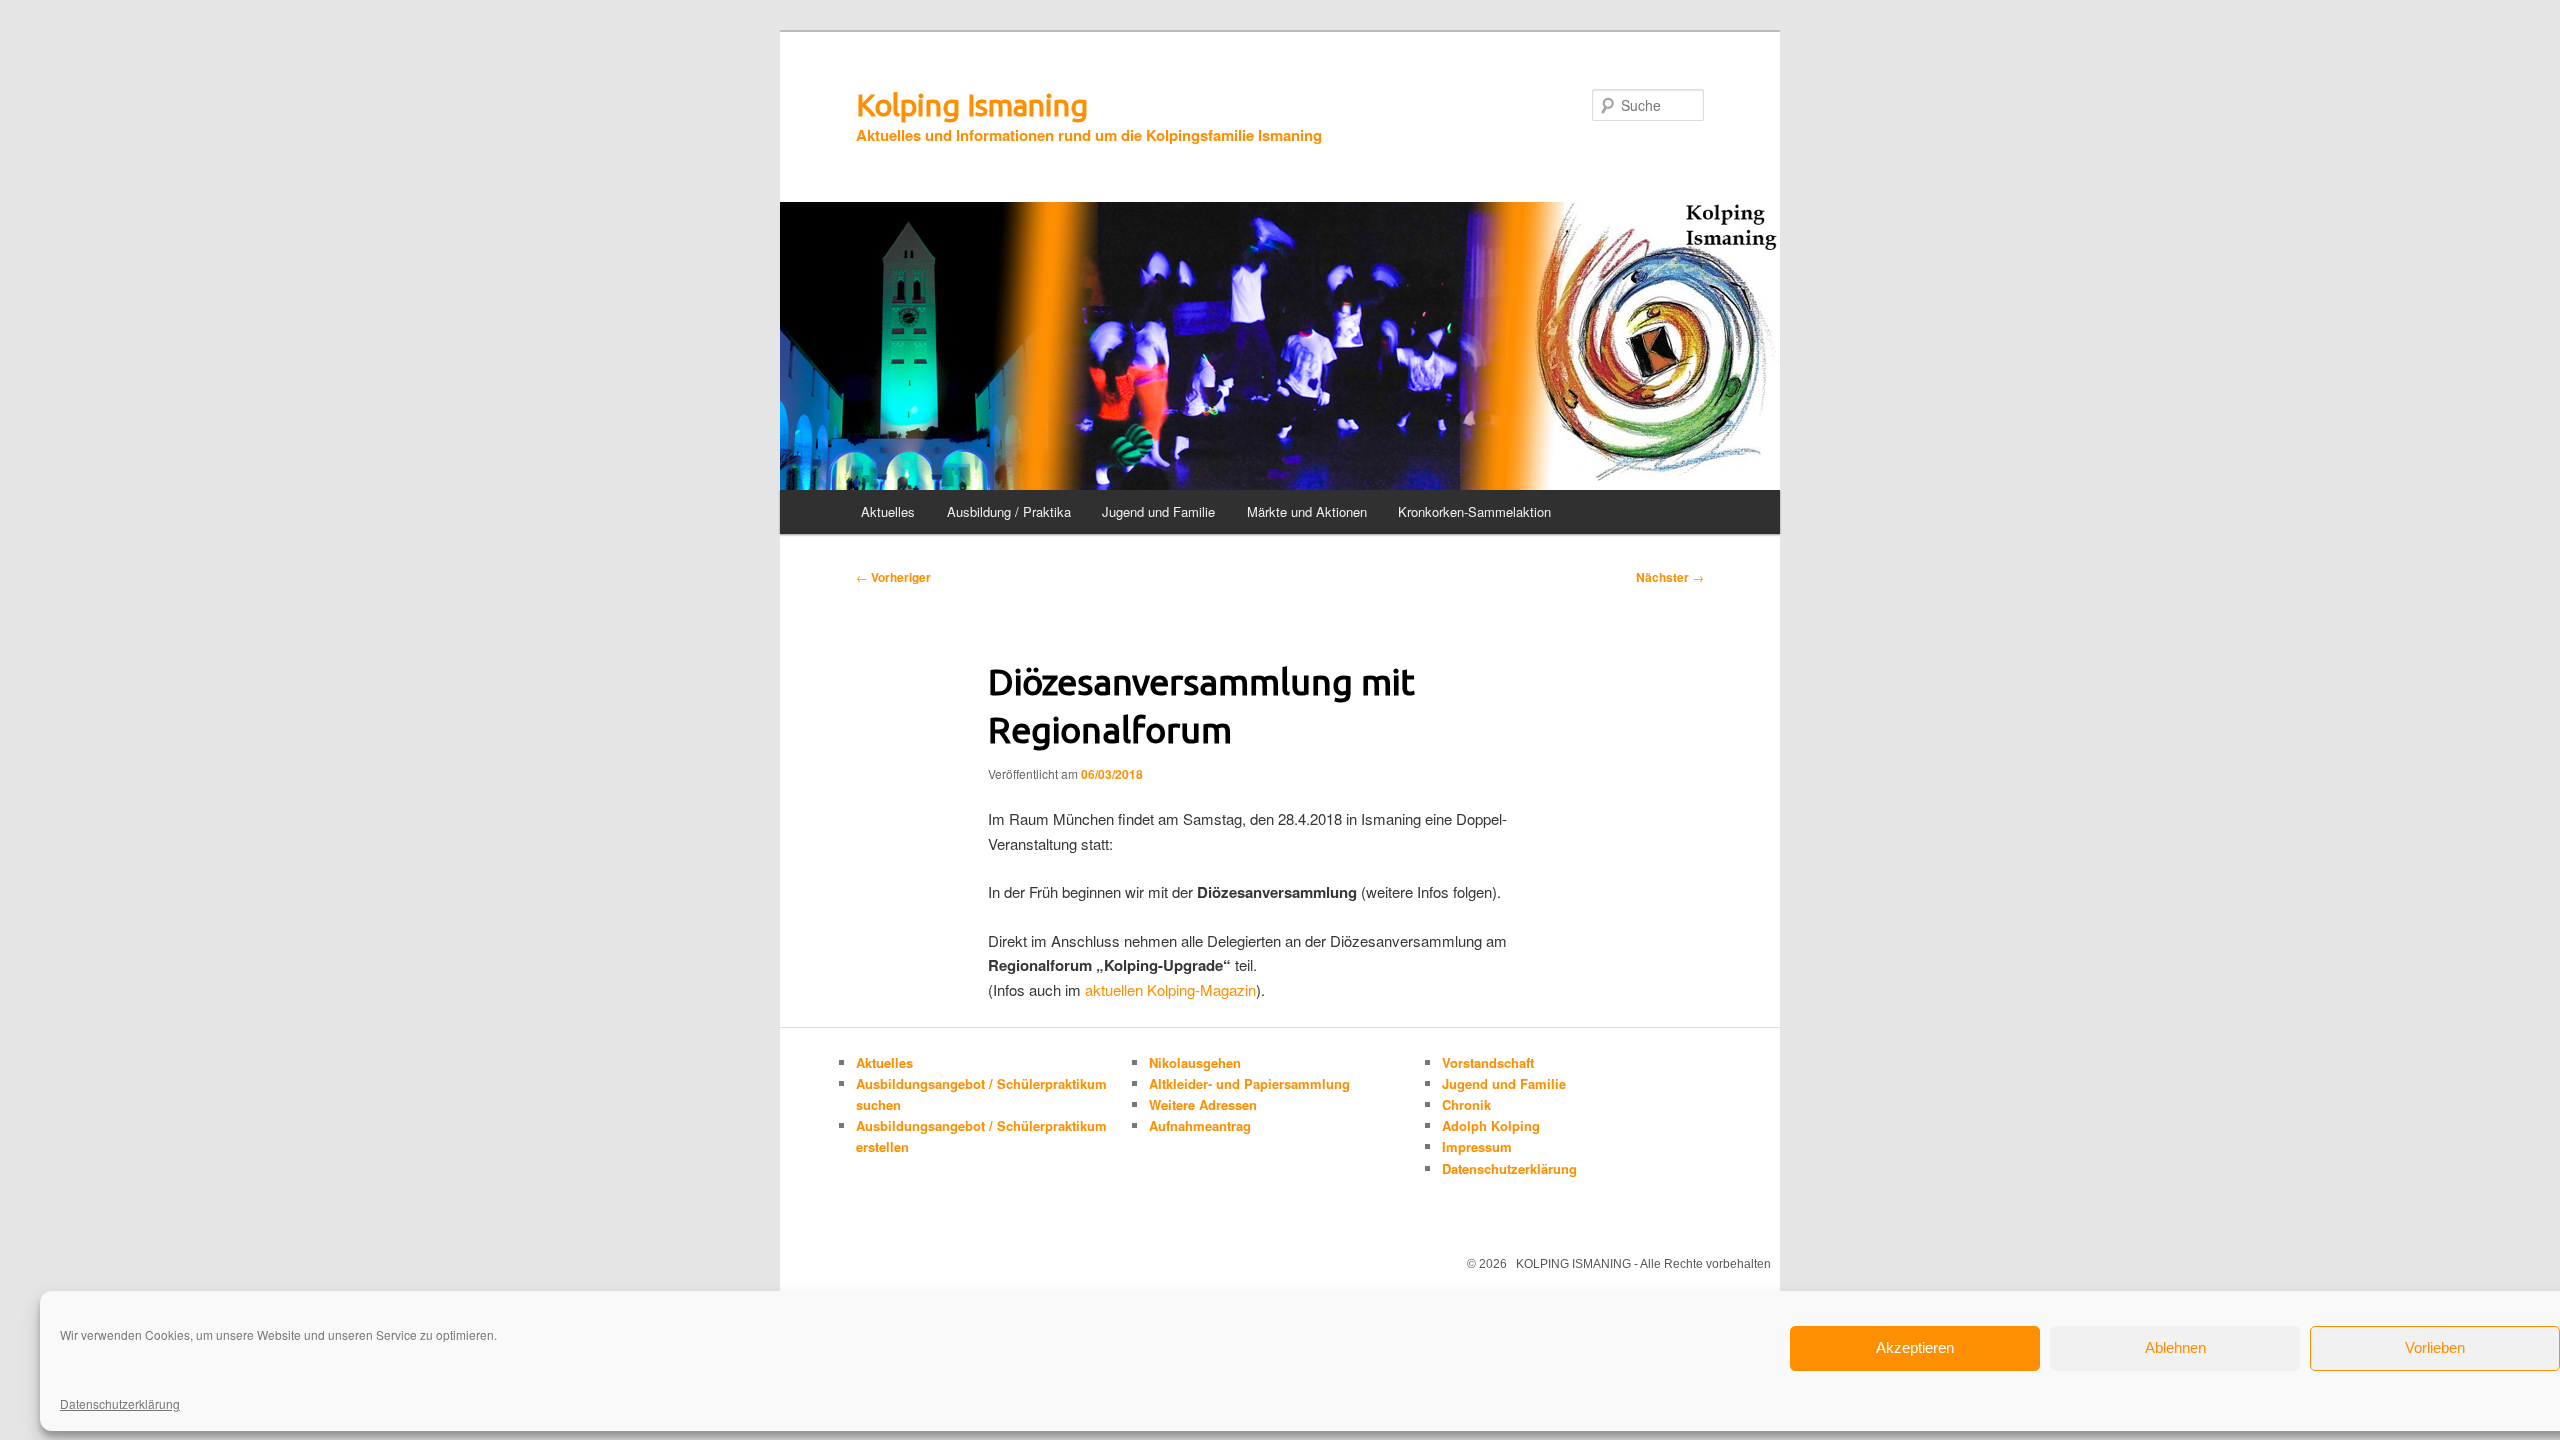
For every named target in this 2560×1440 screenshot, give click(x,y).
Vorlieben (2435, 1347)
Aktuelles (888, 511)
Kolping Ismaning (972, 105)
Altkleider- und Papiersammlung (1249, 1083)
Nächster (1670, 577)
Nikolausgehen (1195, 1062)
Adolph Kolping (1491, 1125)
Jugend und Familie (1158, 511)
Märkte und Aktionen (1307, 511)
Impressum (1477, 1146)
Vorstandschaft (1488, 1062)
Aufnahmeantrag (1200, 1125)
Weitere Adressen (1203, 1104)
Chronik (1466, 1104)
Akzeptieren (1915, 1347)
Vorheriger (893, 577)
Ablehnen (2175, 1347)
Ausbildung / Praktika (1009, 511)
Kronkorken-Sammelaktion (1474, 511)
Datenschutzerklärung (120, 1403)
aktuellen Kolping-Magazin (1168, 989)
